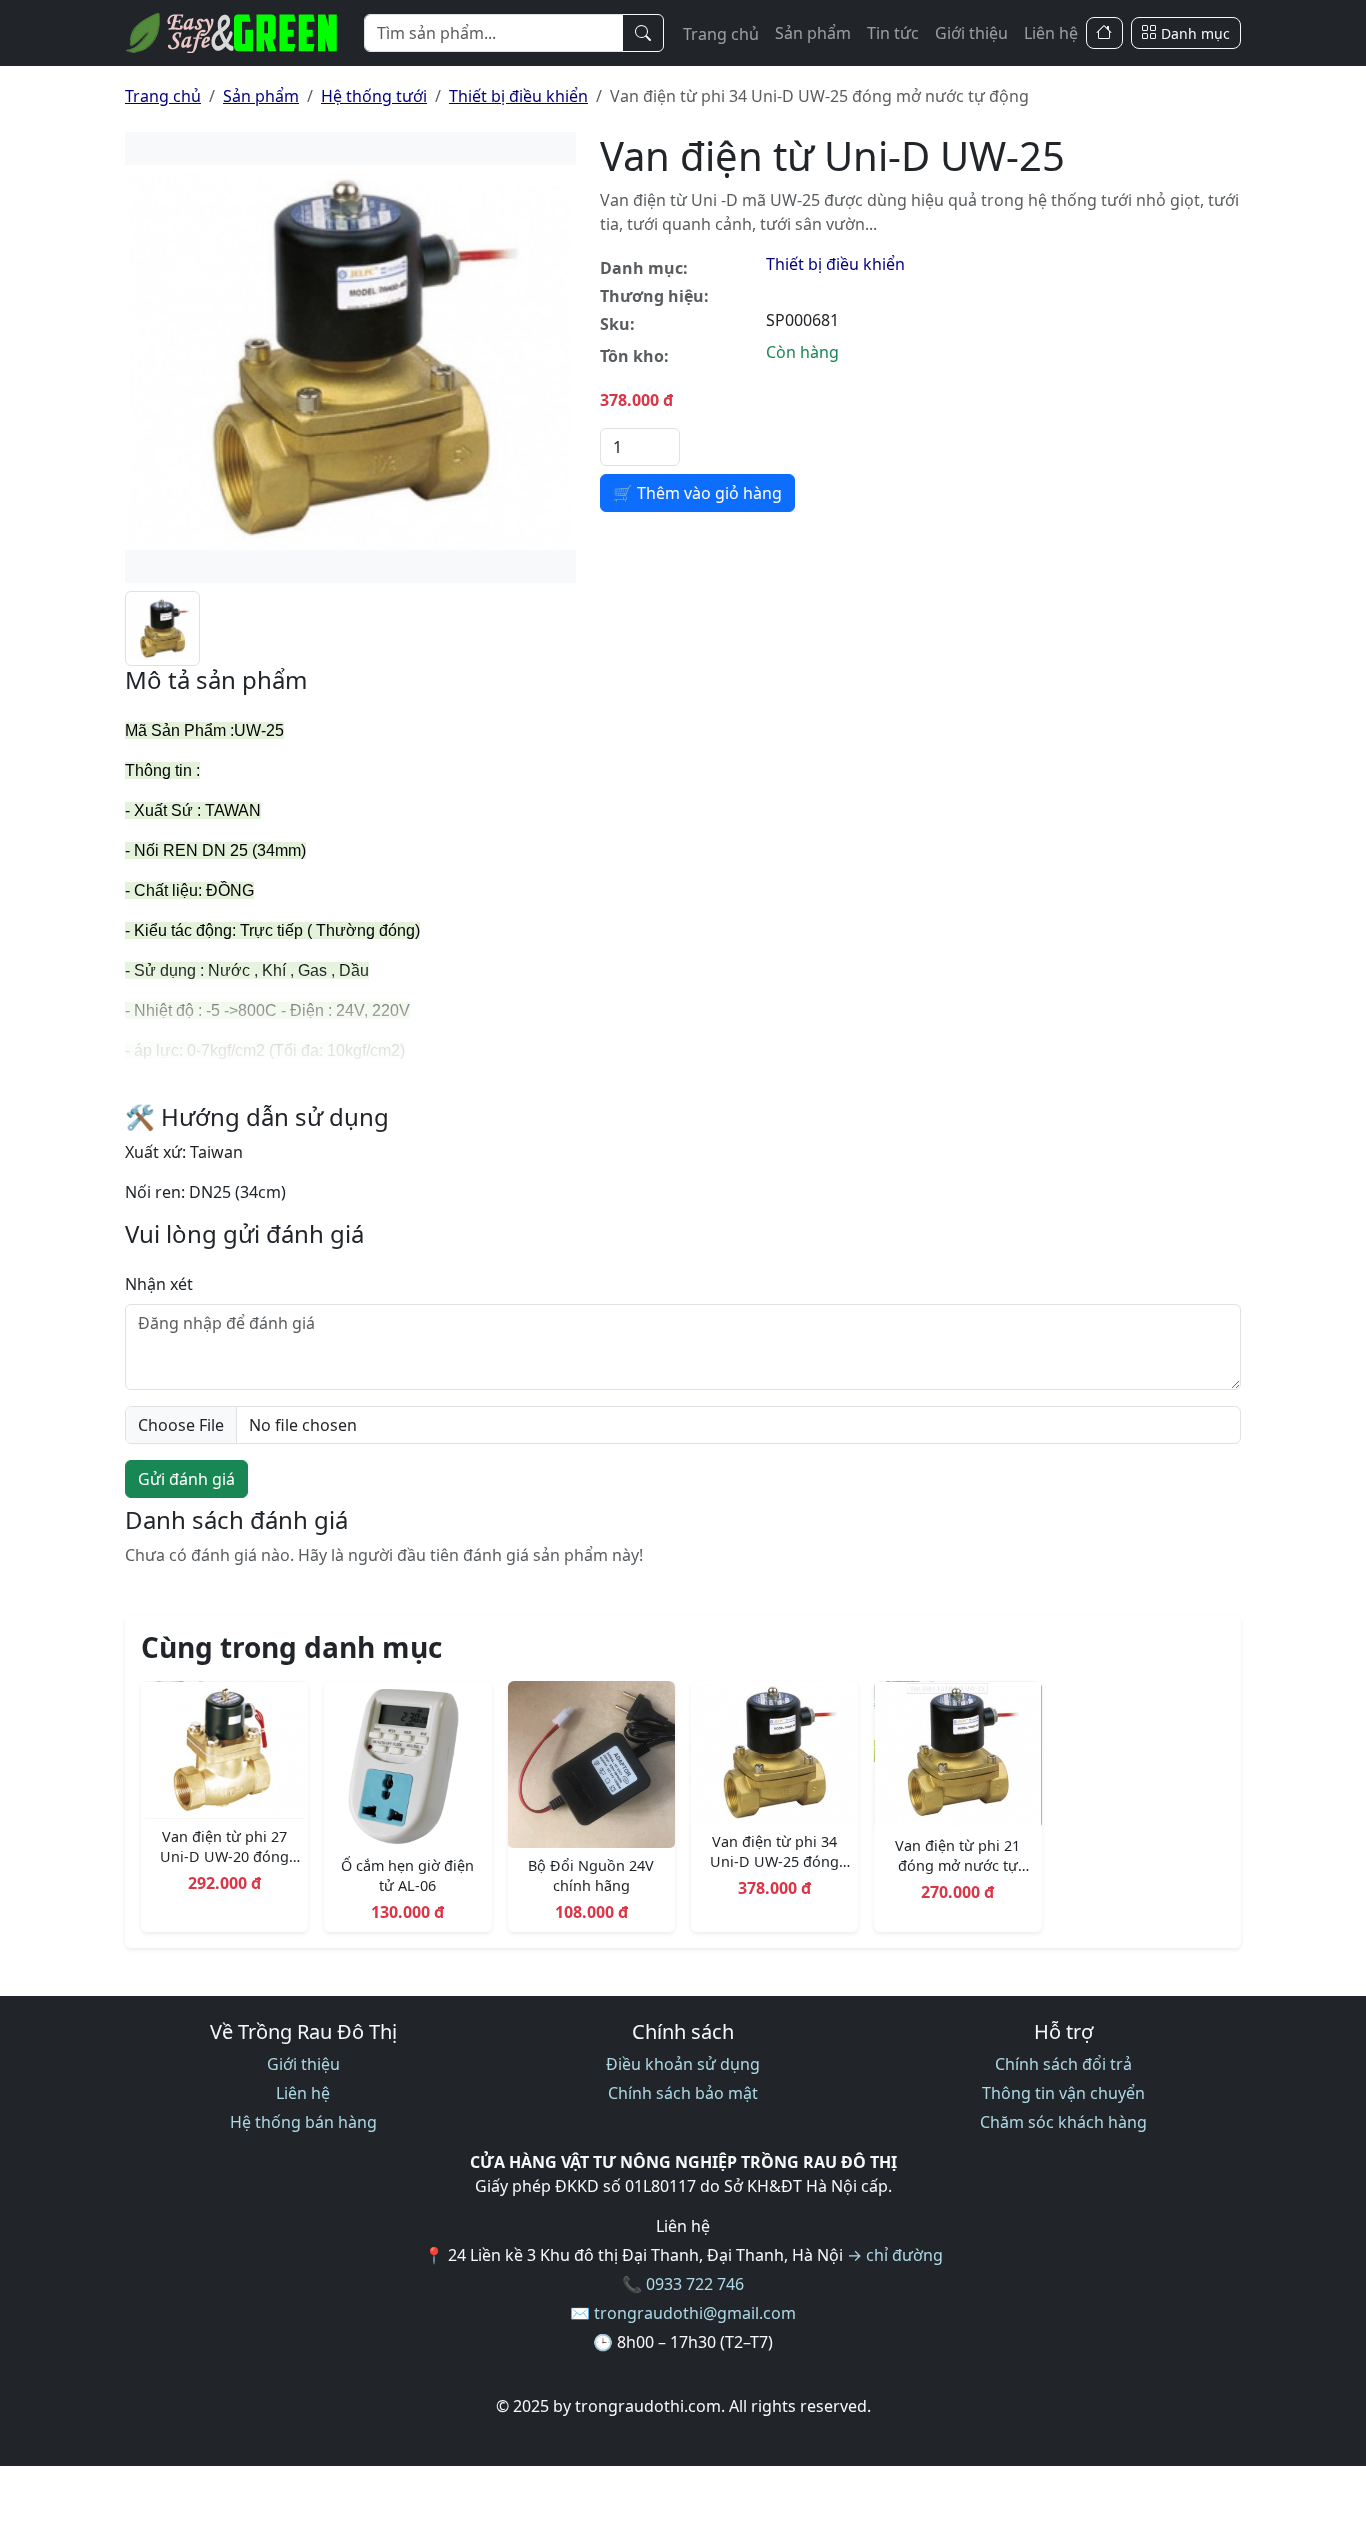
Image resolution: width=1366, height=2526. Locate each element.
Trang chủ (721, 34)
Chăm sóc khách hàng (1063, 2122)
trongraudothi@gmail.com (695, 2313)
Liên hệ (1051, 33)
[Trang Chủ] (1104, 33)
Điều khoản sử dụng (683, 2064)
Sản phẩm (813, 33)
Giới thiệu (971, 33)
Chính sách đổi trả (1063, 2064)
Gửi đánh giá (186, 1479)
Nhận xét (159, 1284)
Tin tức (893, 33)
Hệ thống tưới (374, 96)
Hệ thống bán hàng (303, 2122)
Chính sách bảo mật (683, 2093)
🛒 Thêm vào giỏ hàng (697, 493)
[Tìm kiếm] (643, 33)
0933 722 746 (695, 2284)
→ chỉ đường (895, 2255)
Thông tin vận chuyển (1063, 2093)
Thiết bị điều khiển (518, 96)
